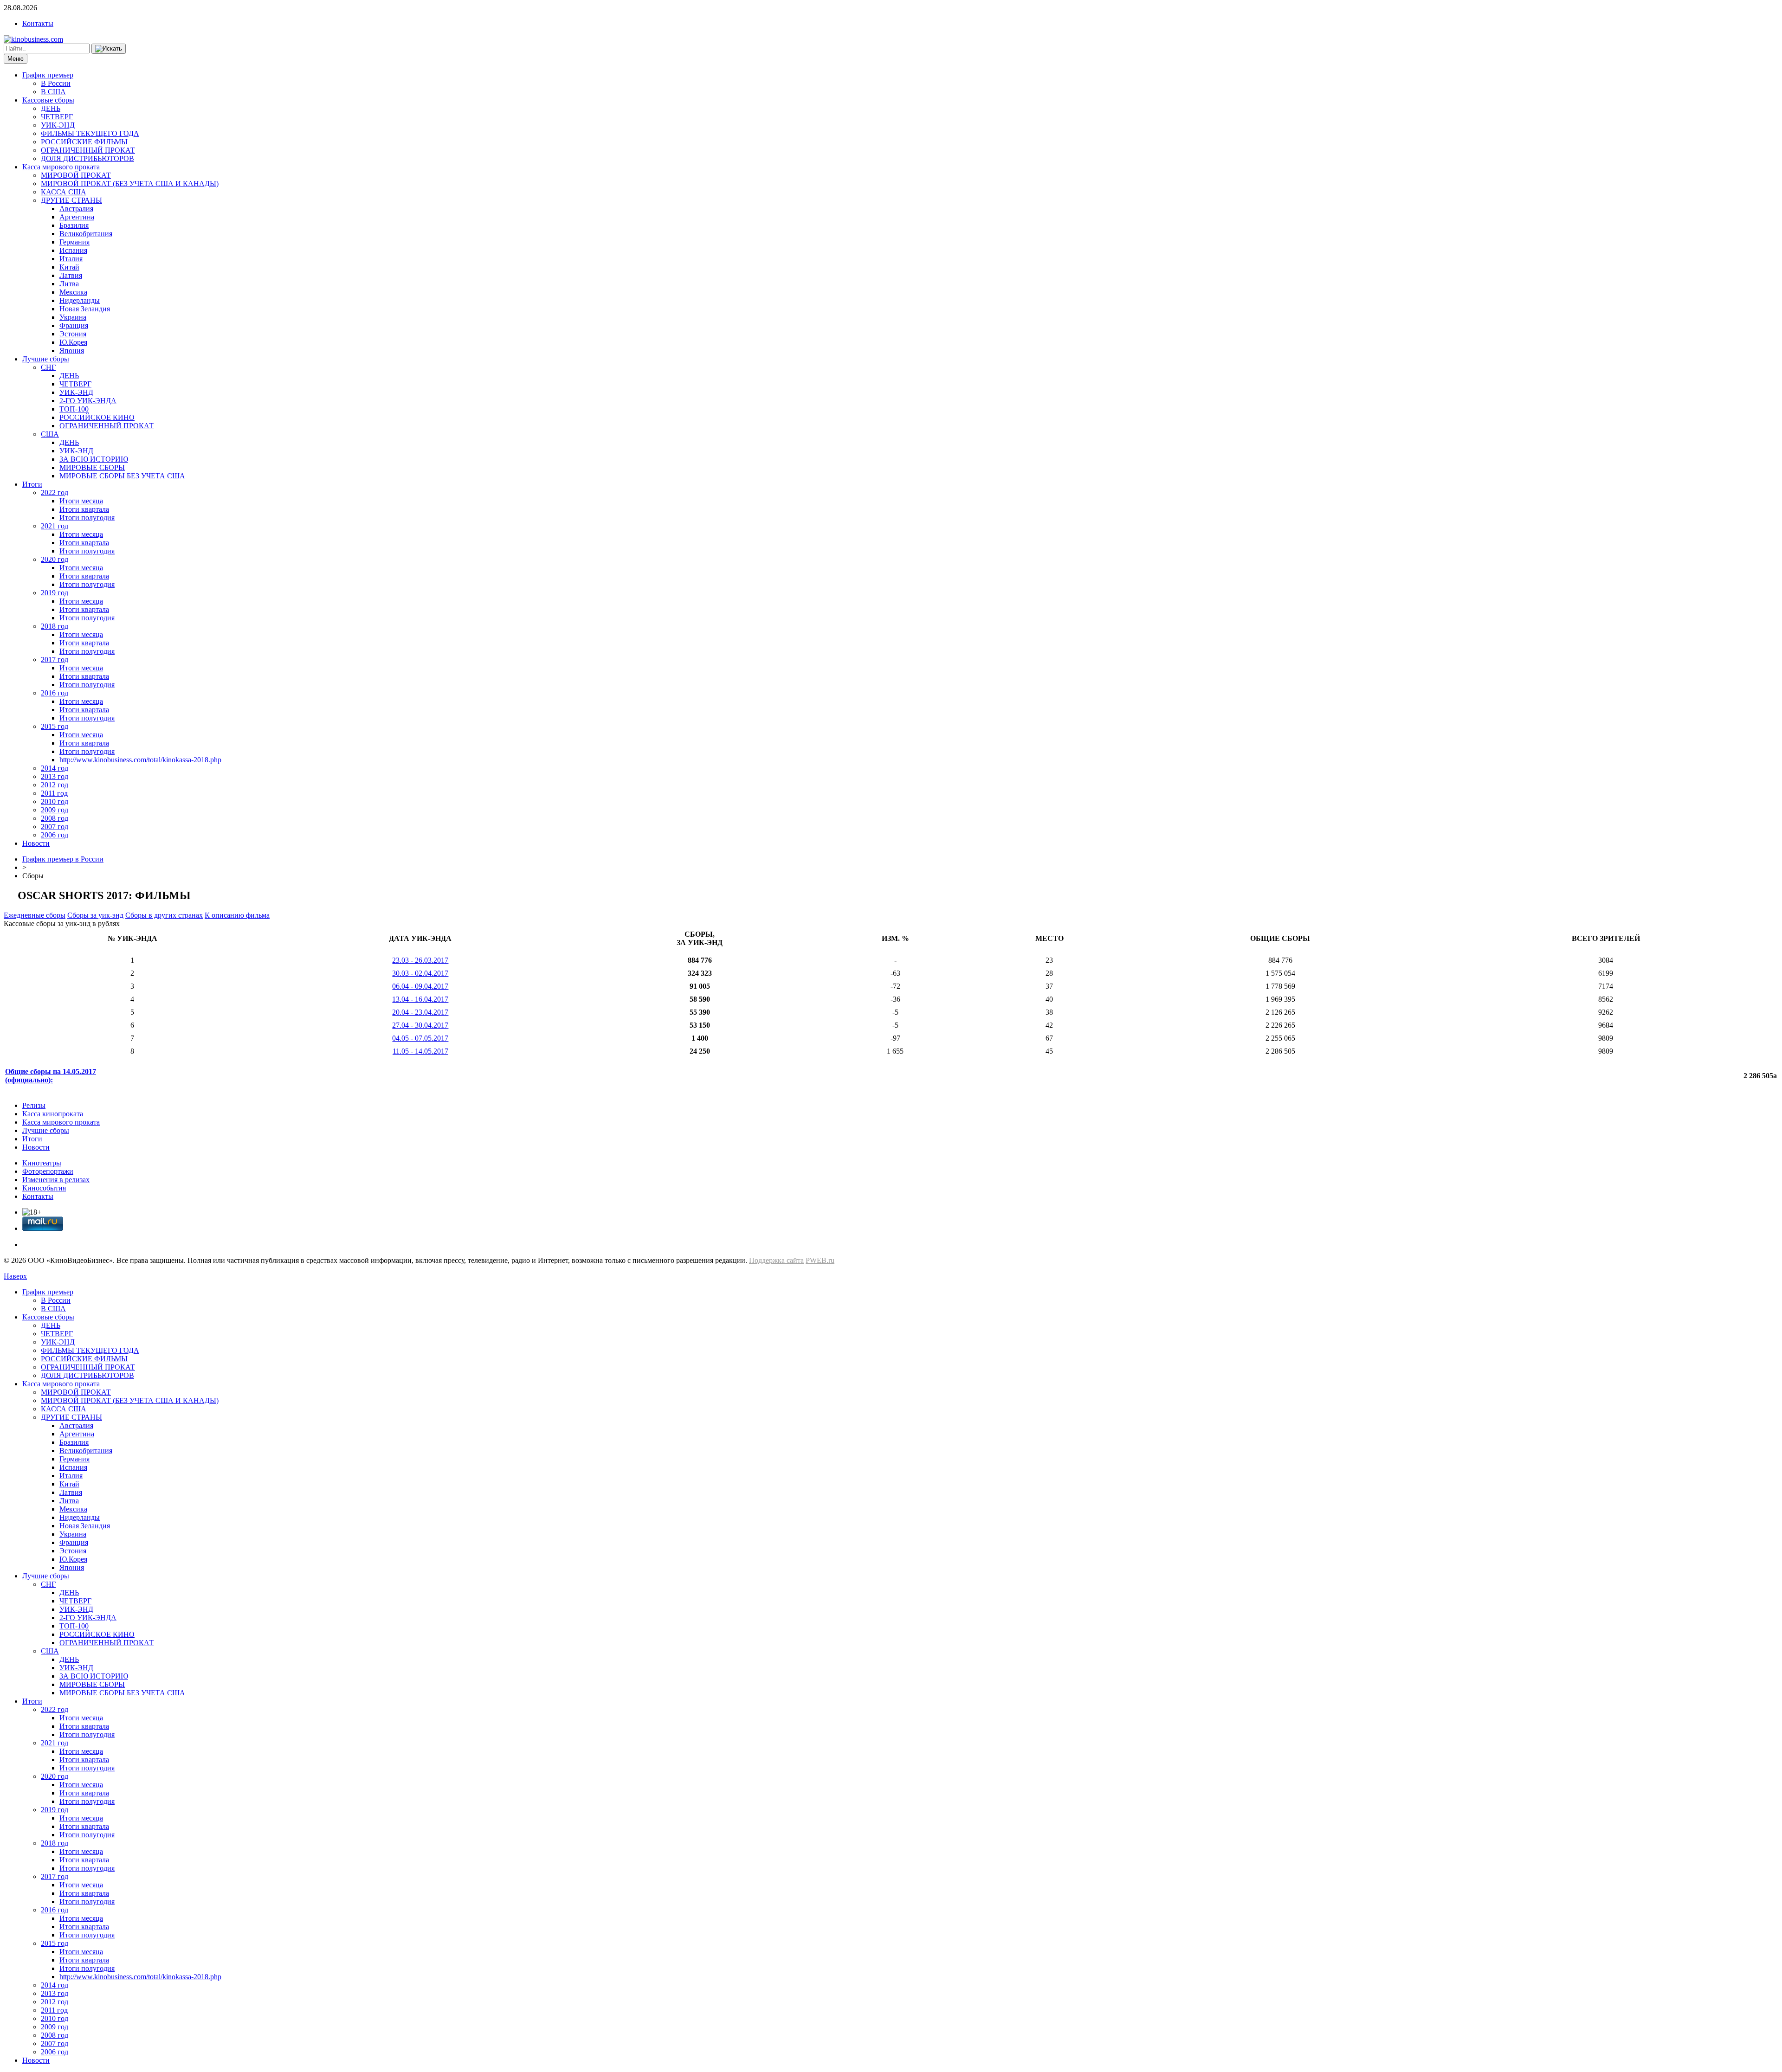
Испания (73, 250)
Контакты (38, 23)
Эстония (73, 334)
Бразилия (74, 225)
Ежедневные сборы (35, 915)
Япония (72, 351)
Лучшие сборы (46, 359)
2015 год (55, 726)
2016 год (55, 693)
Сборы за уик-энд (95, 915)
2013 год (55, 776)
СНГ (48, 367)
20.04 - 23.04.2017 (420, 1012)
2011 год (54, 793)
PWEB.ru (820, 1260)
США (50, 434)
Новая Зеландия (85, 309)
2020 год (55, 559)
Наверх (15, 1276)
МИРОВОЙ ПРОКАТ (76, 175)
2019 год (55, 593)
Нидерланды (80, 300)
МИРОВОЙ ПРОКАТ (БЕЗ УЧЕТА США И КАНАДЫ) (130, 183)
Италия (71, 259)
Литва (69, 284)
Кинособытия (44, 1188)
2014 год (55, 768)
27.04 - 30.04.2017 (420, 1025)
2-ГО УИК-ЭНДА (88, 401)
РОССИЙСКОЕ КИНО (97, 417)
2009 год (55, 810)
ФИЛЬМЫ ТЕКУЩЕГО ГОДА (90, 133)
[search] (109, 49)
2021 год (55, 526)
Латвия (71, 275)
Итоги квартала (84, 509)
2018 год (55, 626)
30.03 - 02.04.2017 (420, 973)
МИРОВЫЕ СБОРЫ (92, 467)
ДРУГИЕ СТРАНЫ (71, 200)
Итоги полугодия (87, 518)
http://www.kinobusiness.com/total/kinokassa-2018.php (140, 760)
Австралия (76, 209)
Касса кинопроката (53, 1114)
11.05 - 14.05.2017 (420, 1051)
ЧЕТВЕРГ (57, 117)
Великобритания (86, 234)
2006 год (55, 835)
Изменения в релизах (56, 1180)
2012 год (55, 785)
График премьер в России (63, 859)
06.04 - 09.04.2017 (420, 986)
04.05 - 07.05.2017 (420, 1038)
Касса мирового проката (61, 167)
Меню (16, 59)
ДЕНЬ (51, 108)
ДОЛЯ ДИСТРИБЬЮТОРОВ (87, 158)
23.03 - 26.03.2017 (420, 960)
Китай (69, 267)
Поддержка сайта (776, 1260)
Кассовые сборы (48, 100)
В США (53, 92)
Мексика (73, 292)
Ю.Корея (73, 342)
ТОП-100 (74, 409)
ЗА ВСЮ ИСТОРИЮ (94, 459)
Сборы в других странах (164, 915)
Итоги (32, 484)
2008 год (55, 818)
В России (56, 83)
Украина (73, 317)
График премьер (48, 75)
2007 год (55, 827)
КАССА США (64, 192)
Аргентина (77, 217)
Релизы (34, 1105)
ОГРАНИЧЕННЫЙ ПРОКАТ (88, 150)
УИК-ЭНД (58, 125)
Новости (36, 843)
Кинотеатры (42, 1163)
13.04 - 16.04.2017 (420, 999)
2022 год (55, 492)
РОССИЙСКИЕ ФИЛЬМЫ (84, 142)
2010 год (55, 801)
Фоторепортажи (48, 1171)
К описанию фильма (237, 915)
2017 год (55, 660)
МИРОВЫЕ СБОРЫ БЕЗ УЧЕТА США (122, 476)
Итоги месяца (81, 501)
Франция (74, 325)
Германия (74, 242)
